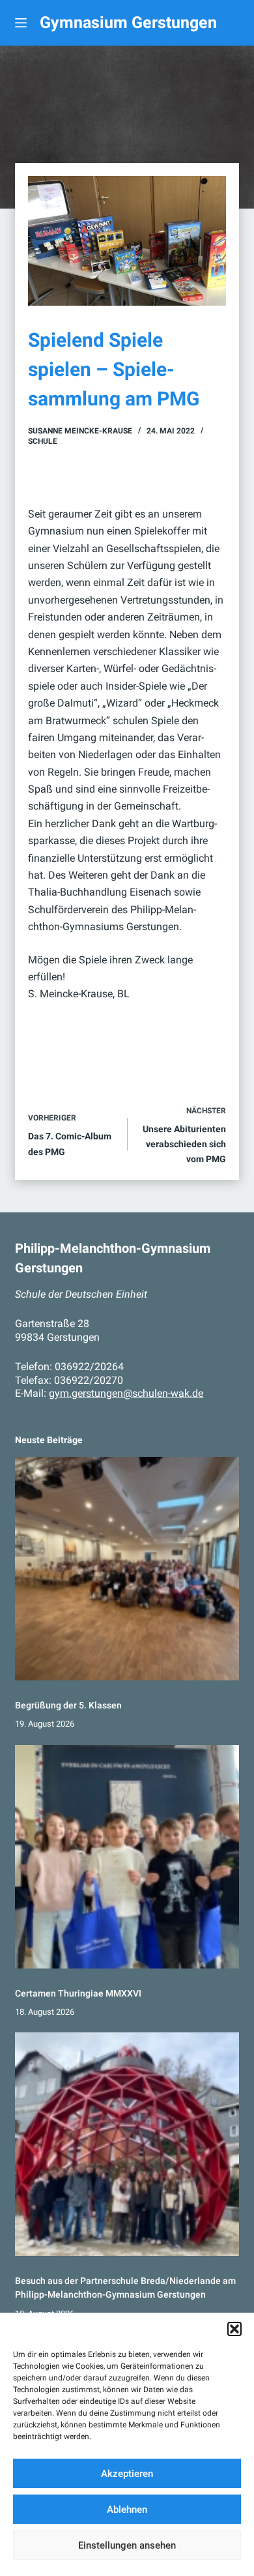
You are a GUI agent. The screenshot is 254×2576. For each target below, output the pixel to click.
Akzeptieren (127, 2474)
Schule (43, 441)
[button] (234, 2329)
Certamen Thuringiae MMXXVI (78, 1993)
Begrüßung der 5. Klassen (68, 1705)
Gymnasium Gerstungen (128, 22)
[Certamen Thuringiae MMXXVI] (127, 1857)
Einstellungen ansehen (127, 2545)
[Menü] (21, 23)
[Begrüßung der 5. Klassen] (127, 1569)
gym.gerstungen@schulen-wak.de (126, 1393)
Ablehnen (127, 2510)
